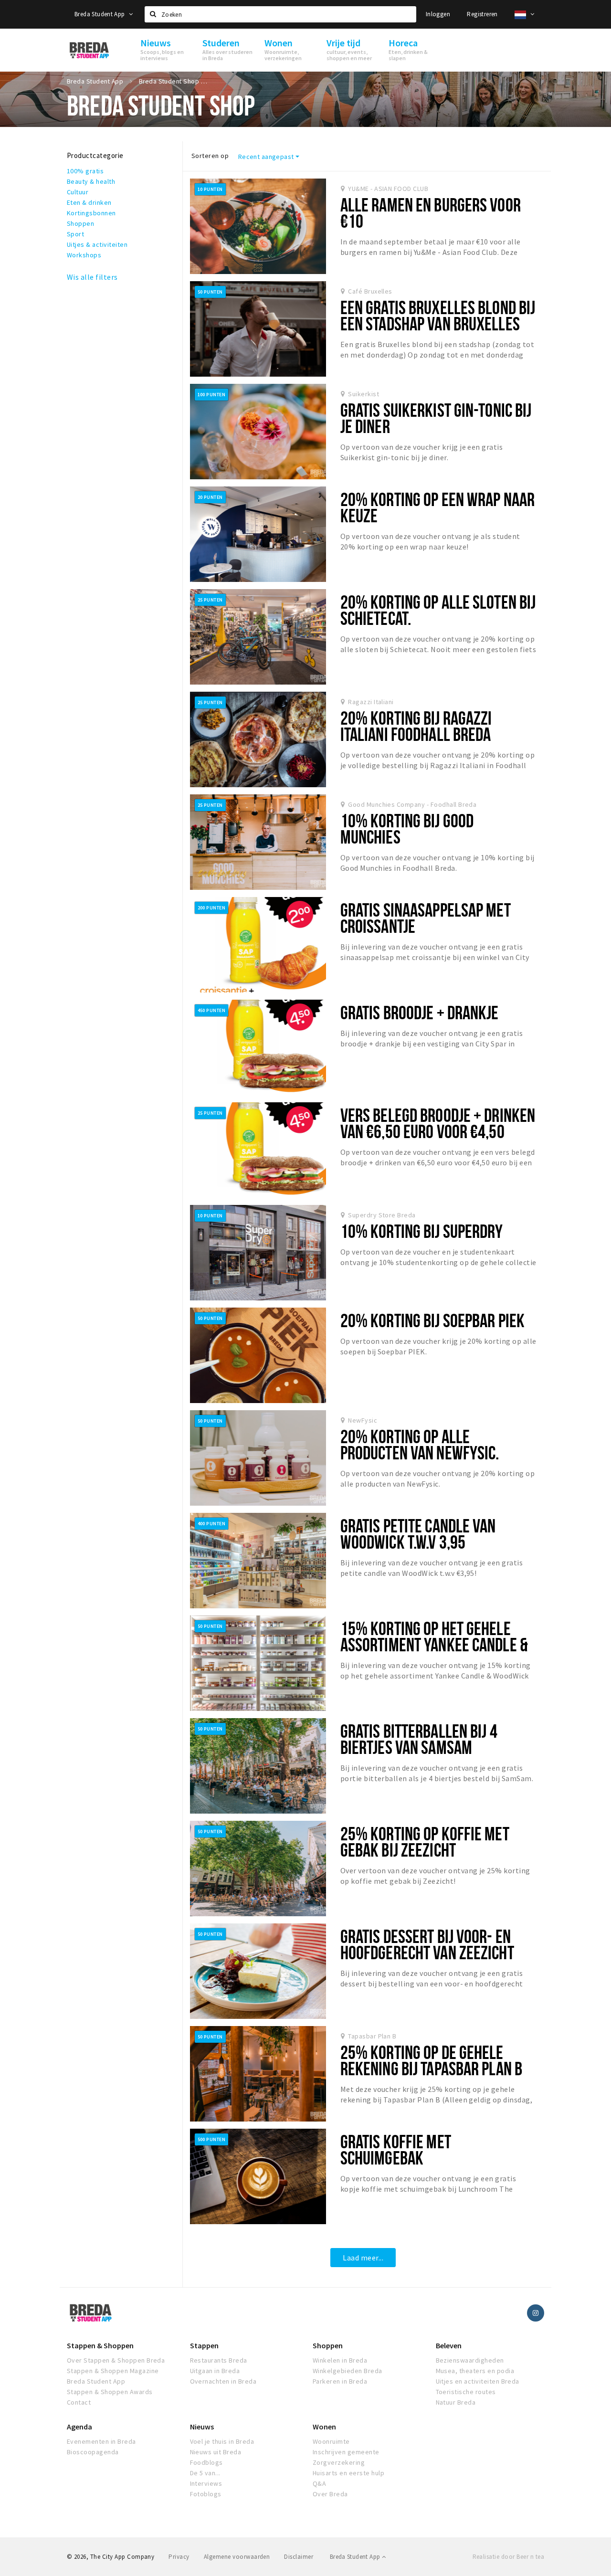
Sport (75, 234)
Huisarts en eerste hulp (348, 2473)
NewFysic (363, 1420)
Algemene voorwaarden (237, 2557)
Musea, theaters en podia (475, 2371)
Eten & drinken (89, 202)
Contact (79, 2402)
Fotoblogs (206, 2494)
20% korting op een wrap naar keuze (437, 507)
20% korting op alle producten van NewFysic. (420, 1444)
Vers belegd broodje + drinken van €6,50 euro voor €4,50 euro (438, 1131)
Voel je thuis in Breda (222, 2441)
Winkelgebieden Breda (348, 2371)
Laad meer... (363, 2258)
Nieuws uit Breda (216, 2452)
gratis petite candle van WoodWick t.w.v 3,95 (418, 1534)
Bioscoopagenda (93, 2452)
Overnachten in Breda (223, 2381)
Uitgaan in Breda (215, 2371)
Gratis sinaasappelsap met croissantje (426, 918)
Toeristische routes (466, 2392)
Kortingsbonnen (91, 213)
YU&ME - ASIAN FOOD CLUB (388, 189)
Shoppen (80, 223)
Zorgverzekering (339, 2462)
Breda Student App (100, 14)
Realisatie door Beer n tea (508, 2557)
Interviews (206, 2483)
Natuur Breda (456, 2402)
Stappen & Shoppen (100, 2345)
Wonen (324, 2427)
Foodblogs (206, 2462)
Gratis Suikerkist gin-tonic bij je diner (436, 418)
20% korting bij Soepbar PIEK (432, 1320)
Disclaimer (299, 2557)
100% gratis (85, 171)
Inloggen (438, 14)
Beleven (449, 2345)
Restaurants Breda (219, 2360)
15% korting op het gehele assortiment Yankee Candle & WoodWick (434, 1644)
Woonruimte (331, 2441)
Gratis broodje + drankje (420, 1012)
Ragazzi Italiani (371, 702)
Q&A (319, 2483)
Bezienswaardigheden (470, 2360)
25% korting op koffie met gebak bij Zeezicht (425, 1842)
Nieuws (202, 2427)
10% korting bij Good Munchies (407, 829)
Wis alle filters (92, 277)
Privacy (179, 2557)
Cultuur (78, 192)
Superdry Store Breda (382, 1215)
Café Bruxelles (370, 291)
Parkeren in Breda (340, 2381)
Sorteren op (210, 156)
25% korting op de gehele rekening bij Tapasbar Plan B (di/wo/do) (431, 2068)
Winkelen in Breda (340, 2360)
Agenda (79, 2427)
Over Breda (330, 2494)
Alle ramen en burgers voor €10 (431, 213)
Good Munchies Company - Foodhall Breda (412, 804)
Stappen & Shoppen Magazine (113, 2371)
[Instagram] (536, 2313)
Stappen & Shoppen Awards (110, 2392)
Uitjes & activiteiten (97, 244)
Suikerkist (363, 394)
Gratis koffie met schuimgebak (396, 2149)
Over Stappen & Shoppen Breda (116, 2360)
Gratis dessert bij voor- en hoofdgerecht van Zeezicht (427, 1944)
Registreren (482, 14)
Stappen (204, 2345)
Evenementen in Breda (101, 2441)
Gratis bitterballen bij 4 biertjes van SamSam (419, 1739)
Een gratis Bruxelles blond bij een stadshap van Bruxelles (438, 315)
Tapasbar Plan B (372, 2036)
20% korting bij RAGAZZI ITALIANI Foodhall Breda (416, 726)
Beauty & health (91, 181)
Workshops (84, 255)
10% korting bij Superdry (422, 1231)
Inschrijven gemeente (346, 2452)
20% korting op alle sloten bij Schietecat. (438, 610)
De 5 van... (205, 2473)
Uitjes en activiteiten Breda (478, 2381)
